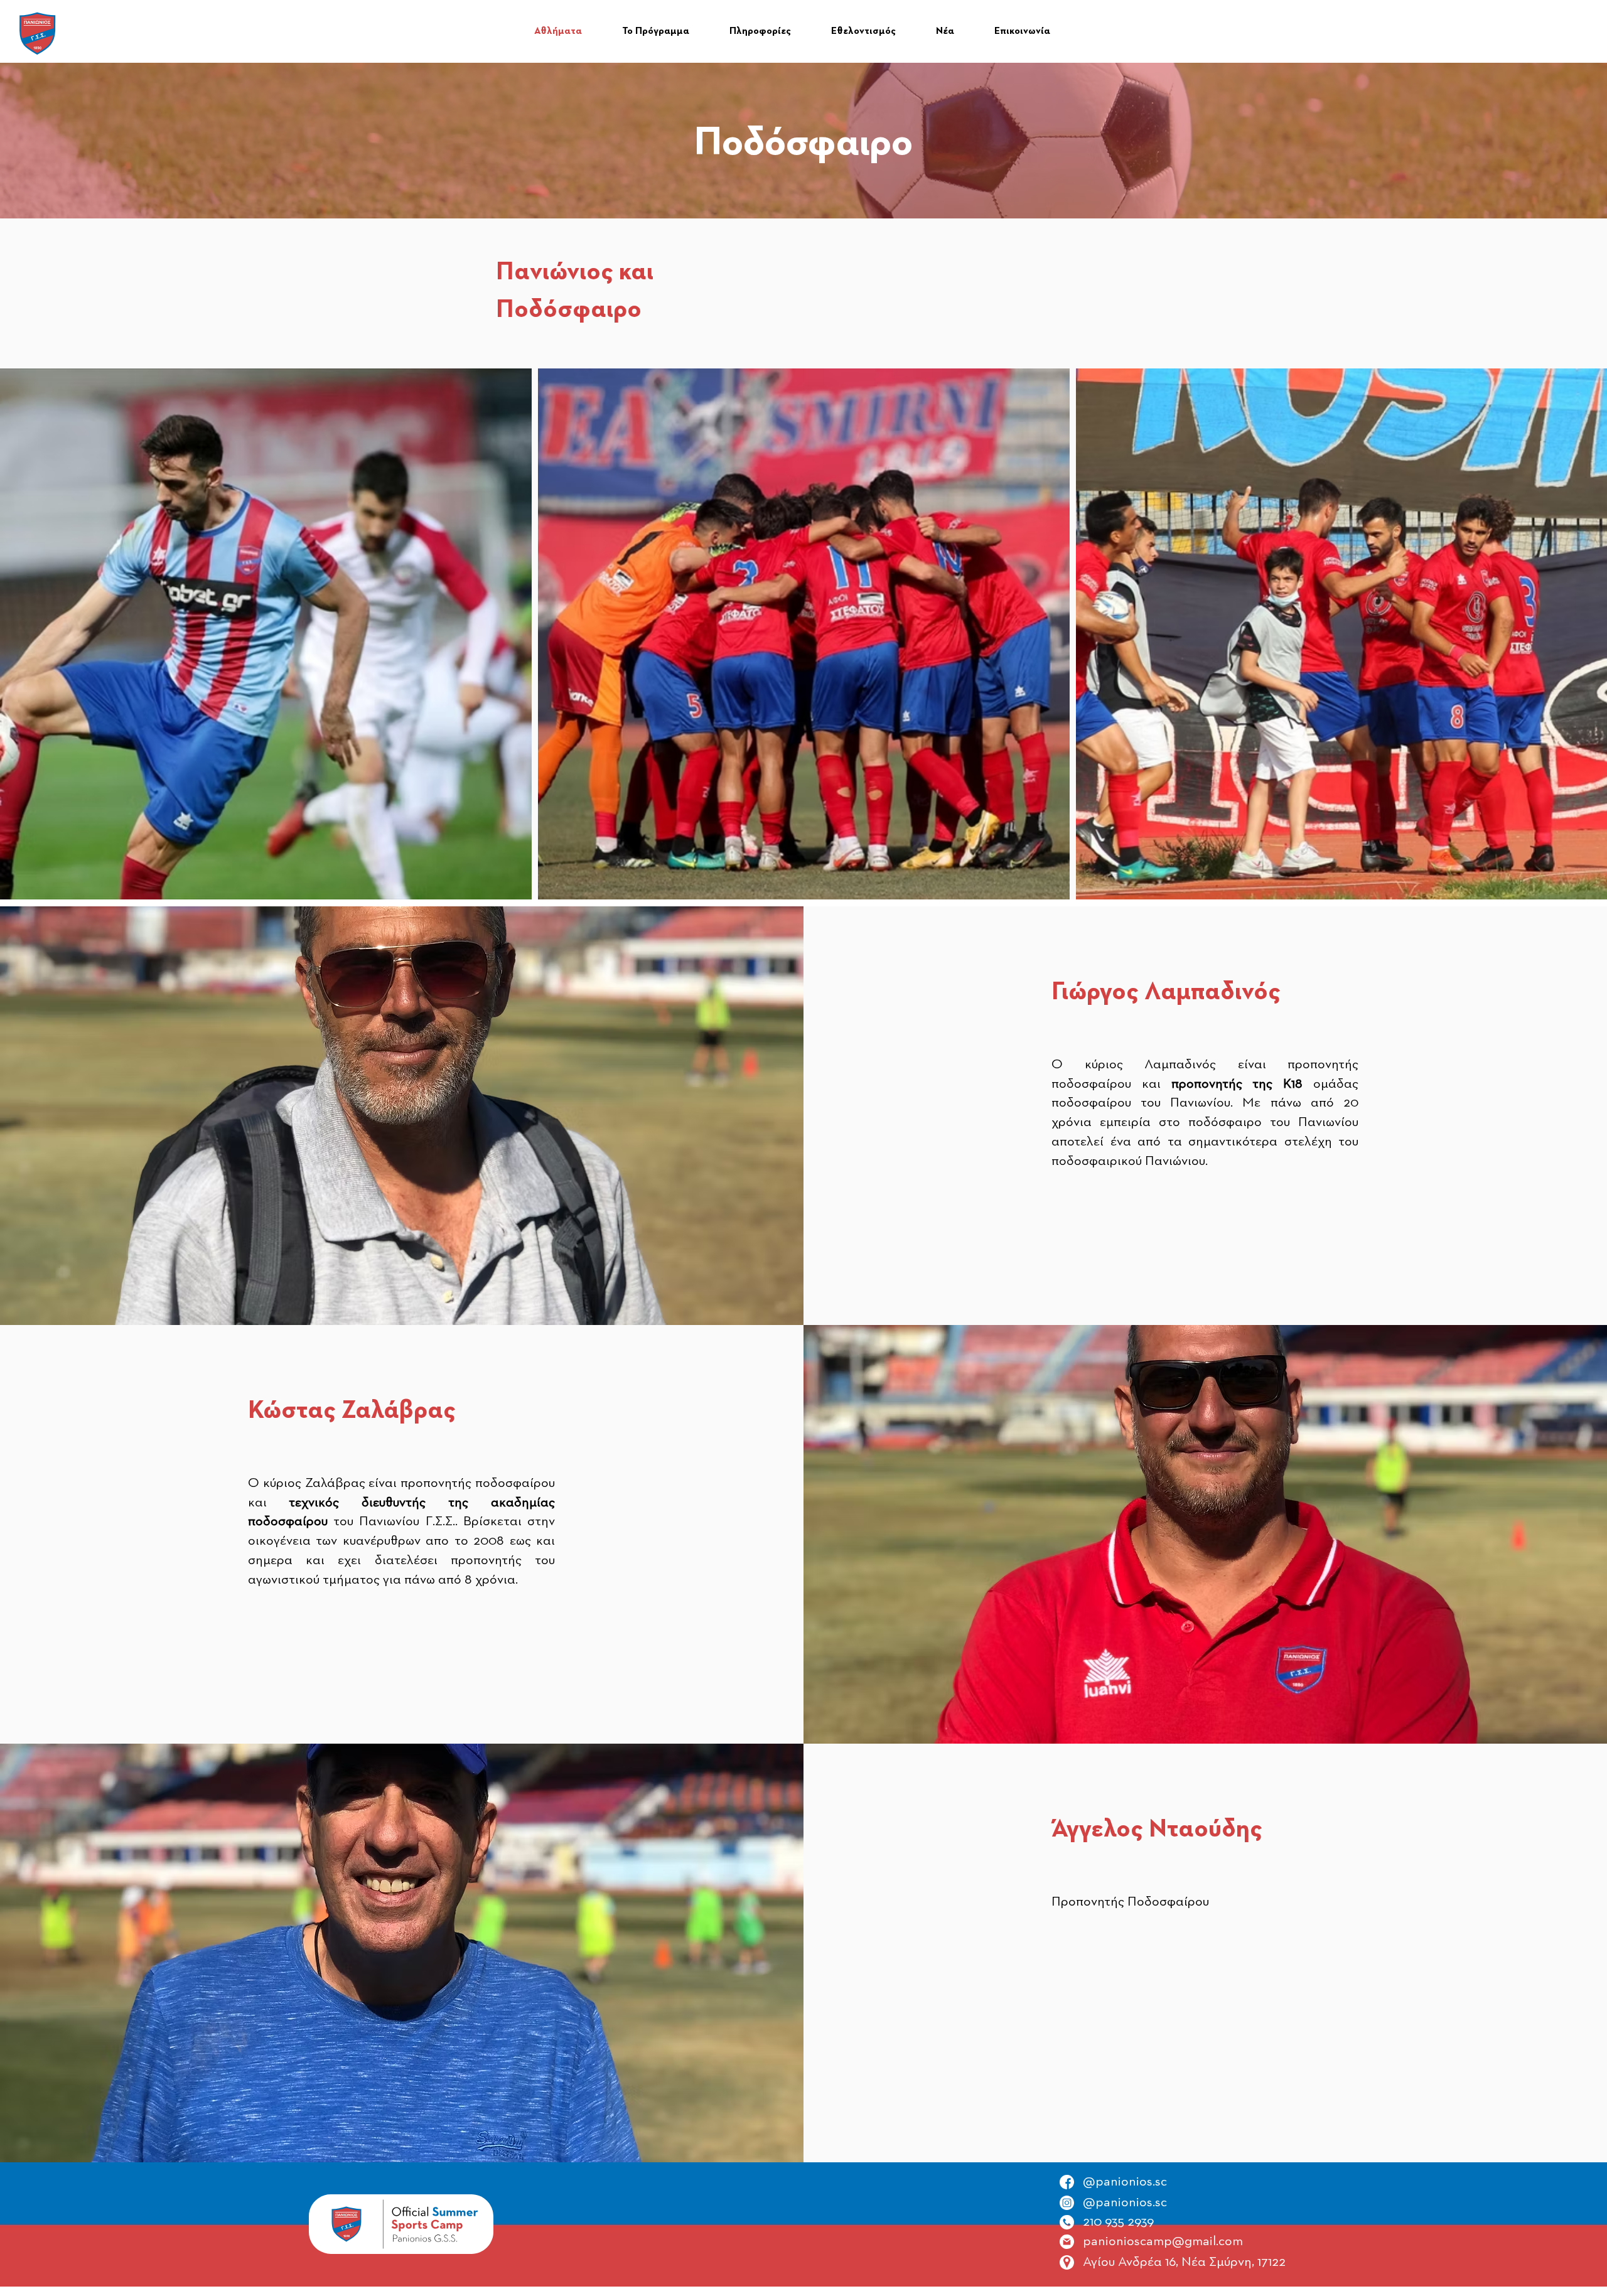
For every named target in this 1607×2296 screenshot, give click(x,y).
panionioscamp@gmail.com (1163, 2241)
